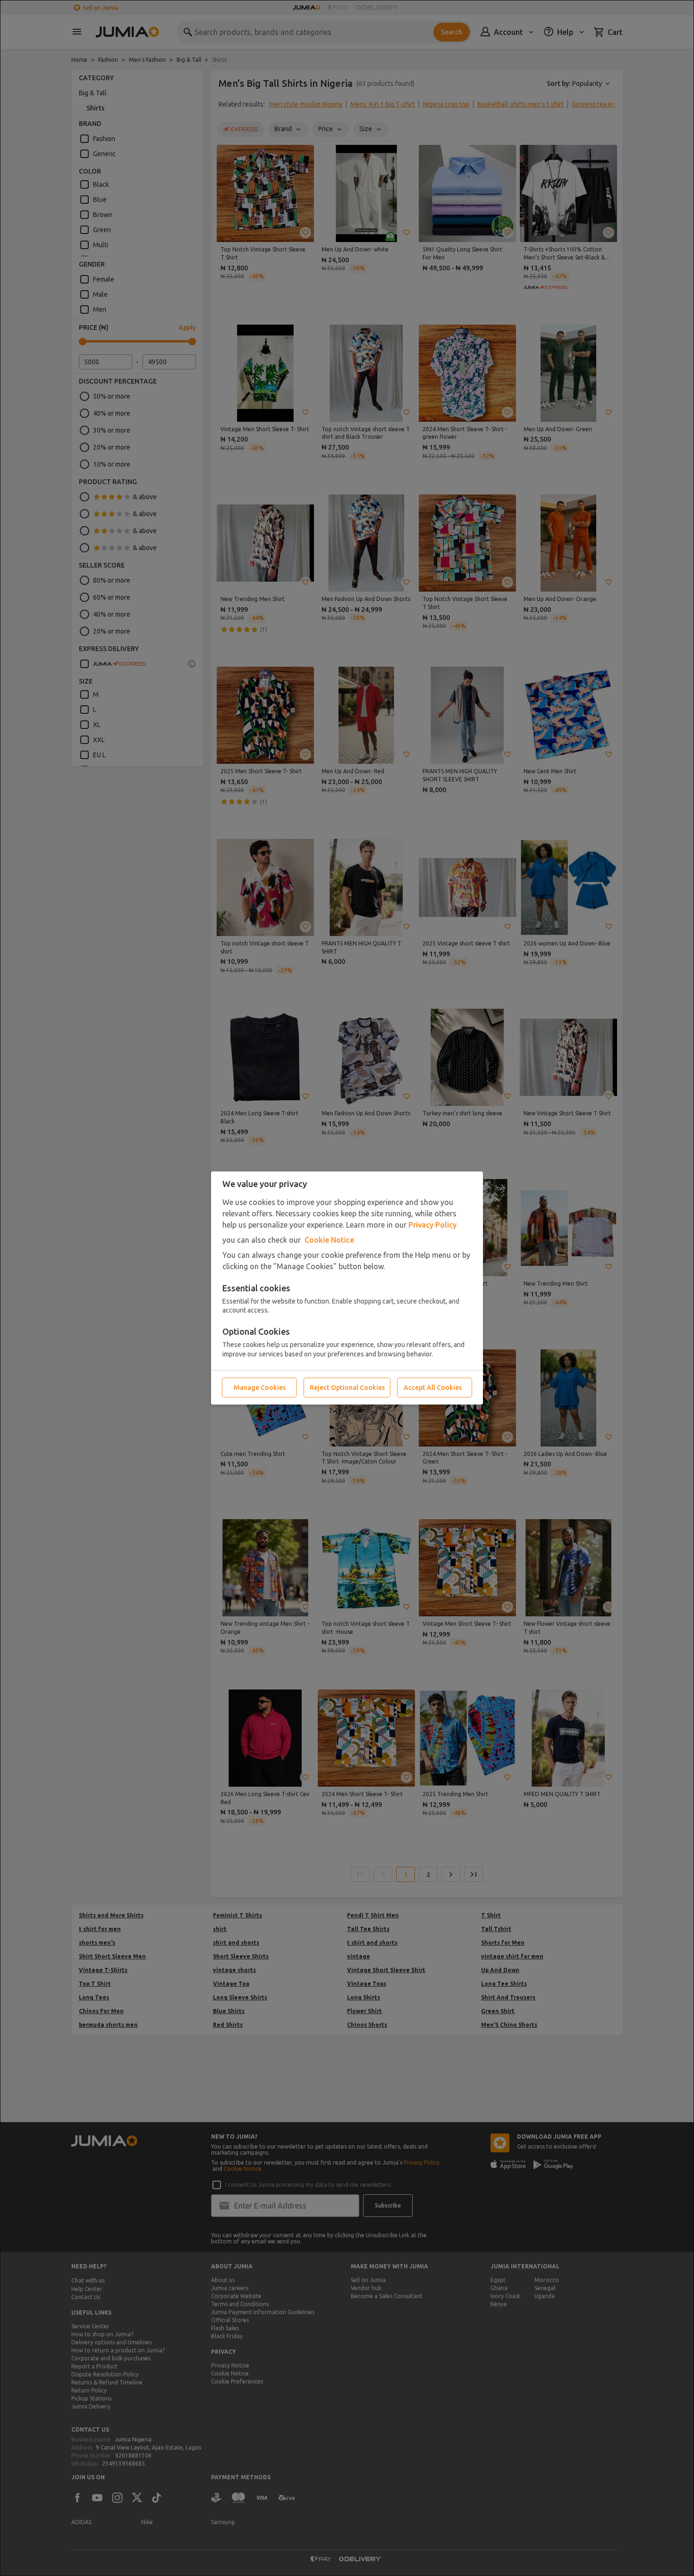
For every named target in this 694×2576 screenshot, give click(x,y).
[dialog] (347, 1288)
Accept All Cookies (433, 1388)
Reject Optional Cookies (347, 1388)
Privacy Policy (432, 1225)
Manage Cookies (260, 1388)
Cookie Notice (329, 1240)
